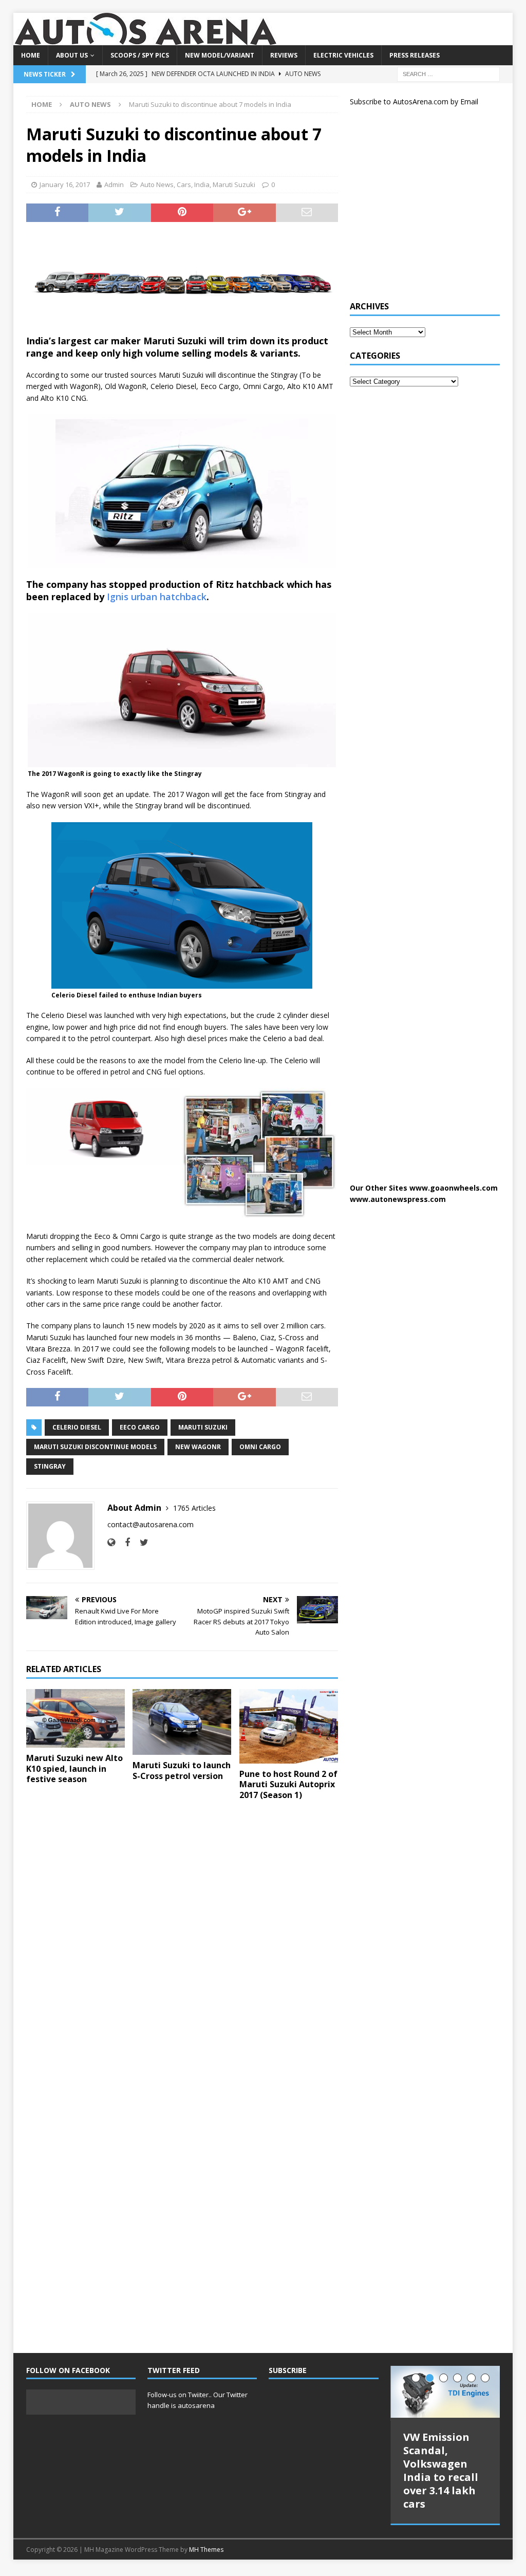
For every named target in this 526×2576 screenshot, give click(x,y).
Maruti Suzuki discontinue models (95, 1447)
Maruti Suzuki (234, 184)
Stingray (50, 1466)
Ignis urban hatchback (155, 597)
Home (31, 55)
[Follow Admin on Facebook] (124, 1542)
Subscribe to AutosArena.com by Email (414, 101)
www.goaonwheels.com (454, 1188)
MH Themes (206, 2550)
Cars (184, 184)
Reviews (284, 55)
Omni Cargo (260, 1447)
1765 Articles (194, 1508)
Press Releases (415, 55)
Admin (114, 184)
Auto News (157, 184)
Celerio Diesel (77, 1427)
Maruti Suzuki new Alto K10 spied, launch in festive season (74, 1769)
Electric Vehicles (343, 55)
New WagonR (198, 1447)
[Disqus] (182, 1942)
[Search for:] (448, 73)
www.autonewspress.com (398, 1199)
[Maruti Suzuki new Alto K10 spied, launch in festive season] (76, 1718)
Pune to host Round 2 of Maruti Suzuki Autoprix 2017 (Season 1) (288, 1785)
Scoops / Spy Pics (140, 55)
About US (72, 55)
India (202, 184)
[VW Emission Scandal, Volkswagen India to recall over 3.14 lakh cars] (445, 2392)
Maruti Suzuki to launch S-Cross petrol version (182, 1771)
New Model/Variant (220, 55)
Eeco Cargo (140, 1427)
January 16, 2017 (65, 184)
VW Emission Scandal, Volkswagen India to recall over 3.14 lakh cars (441, 2470)
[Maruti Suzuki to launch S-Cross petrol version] (182, 1722)
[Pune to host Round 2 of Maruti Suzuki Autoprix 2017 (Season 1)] (289, 1726)
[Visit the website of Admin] (111, 1542)
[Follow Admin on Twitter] (140, 1542)
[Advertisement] (427, 208)
